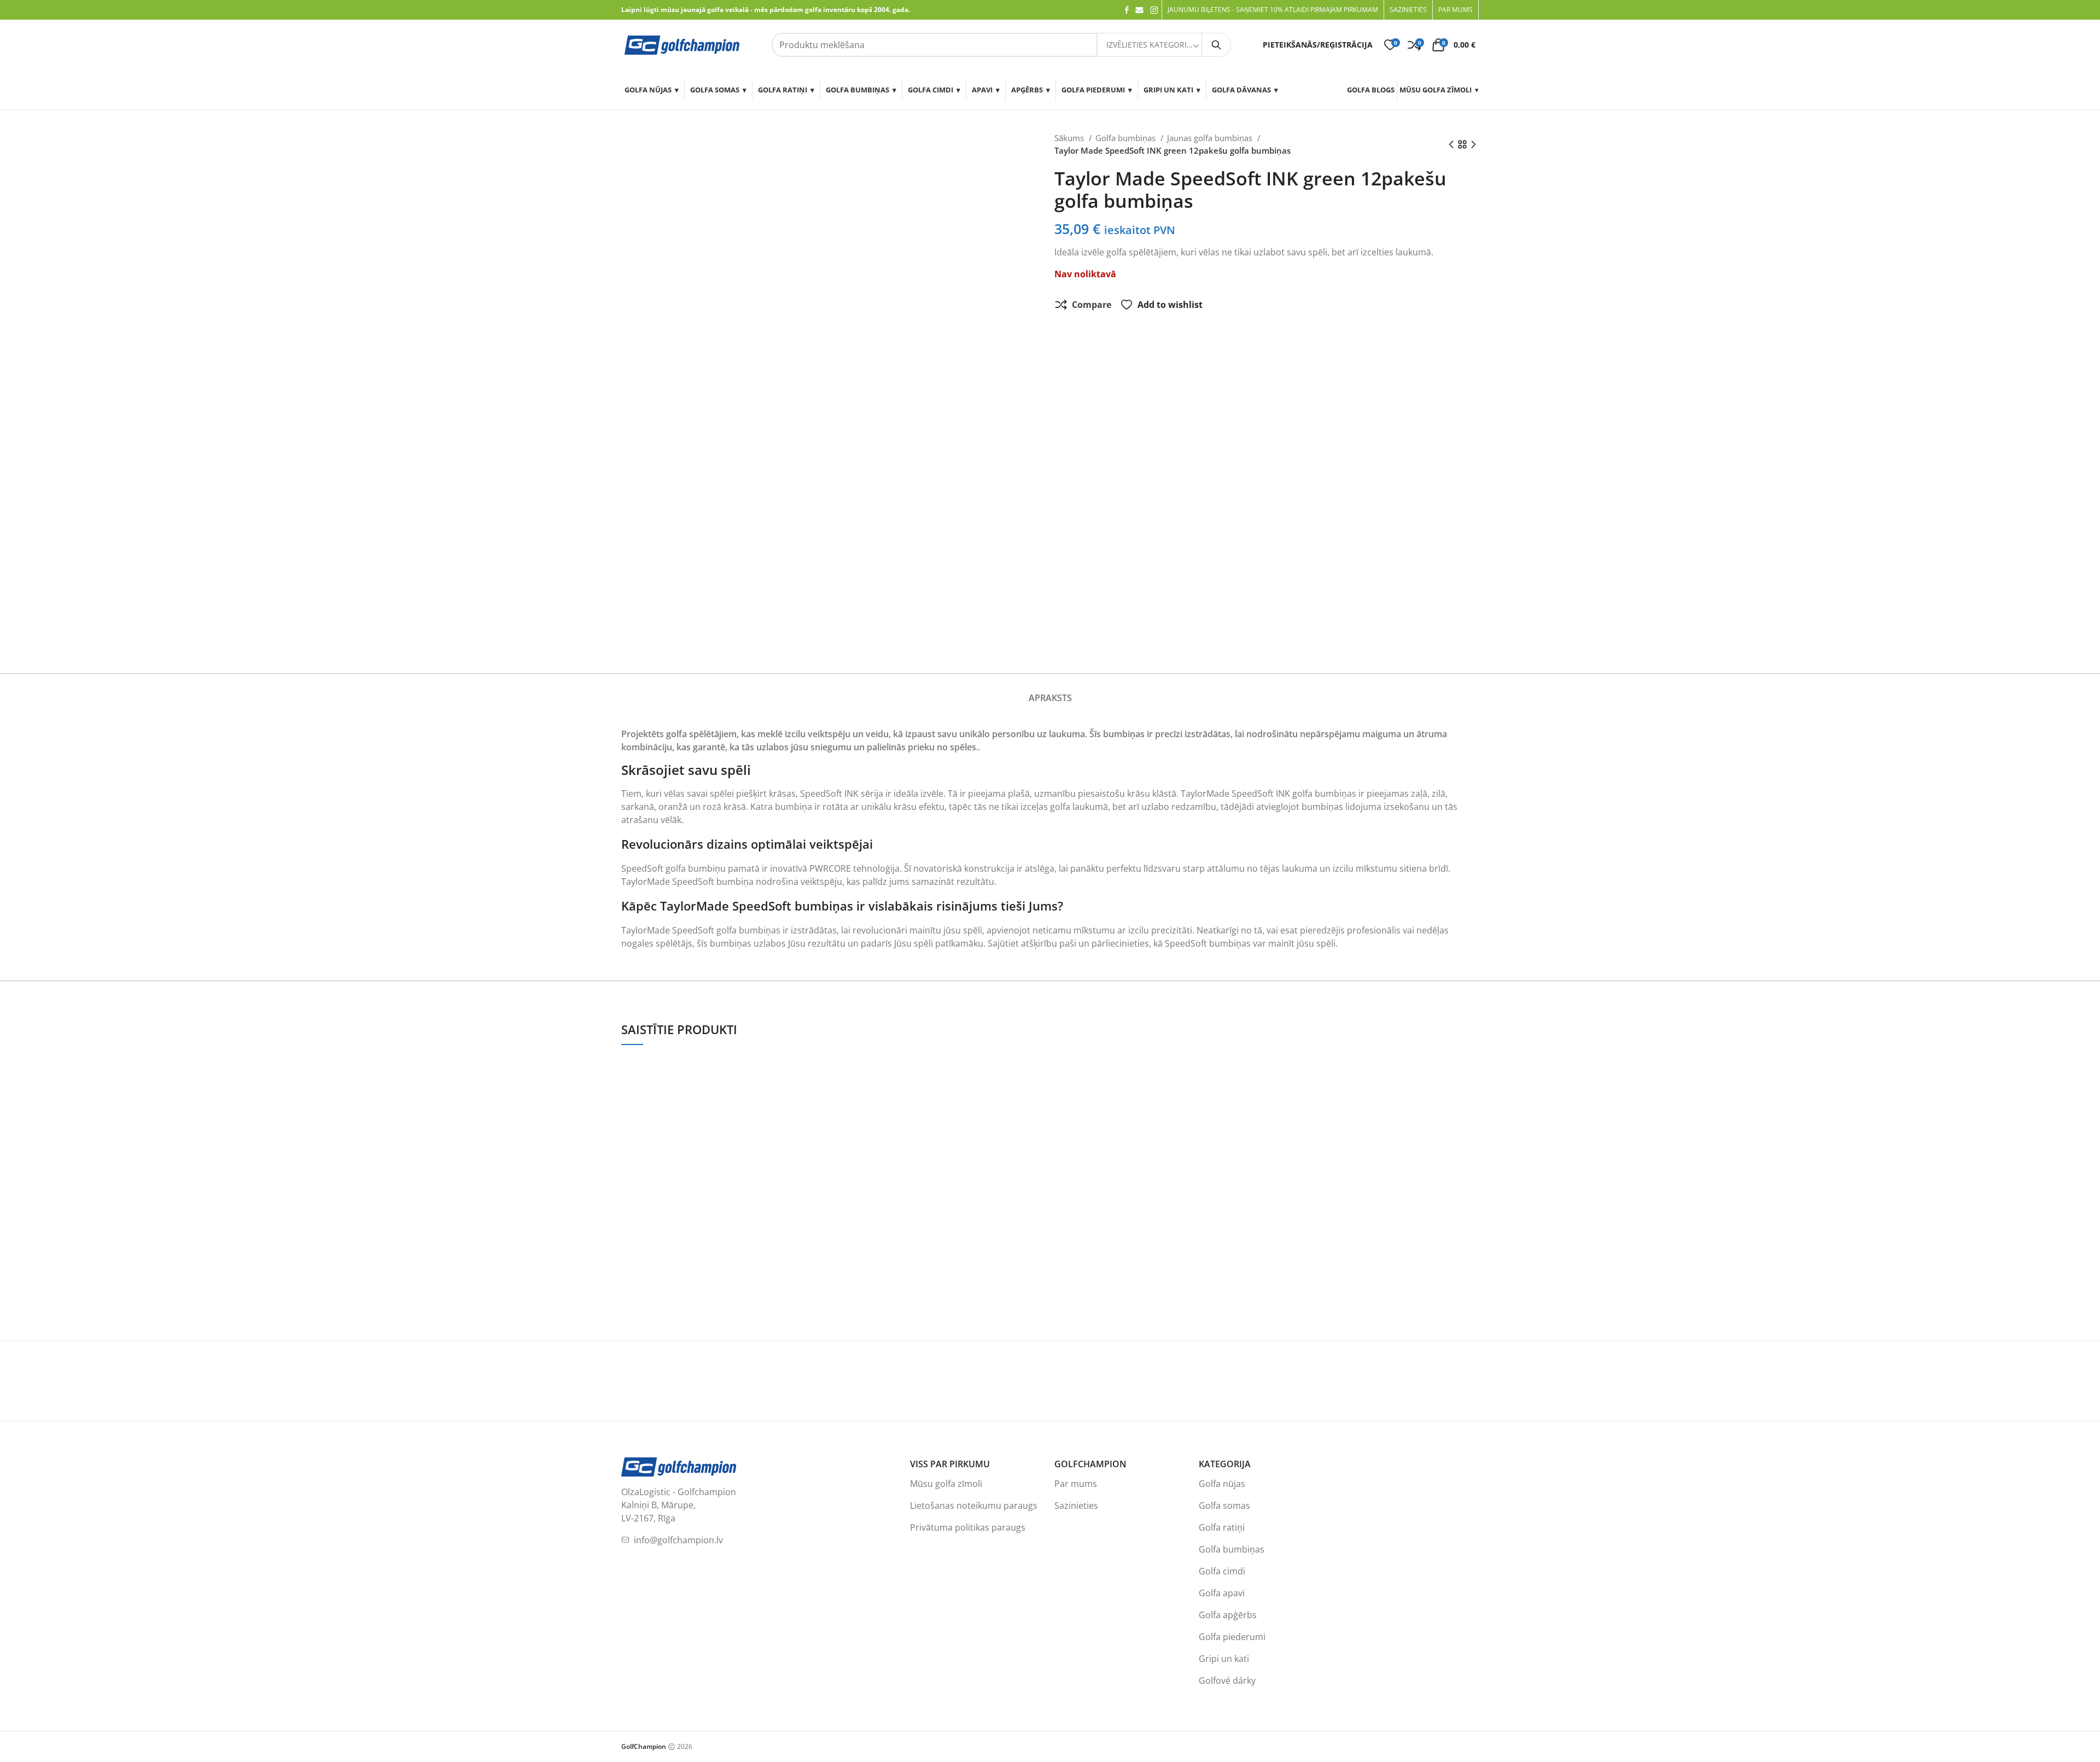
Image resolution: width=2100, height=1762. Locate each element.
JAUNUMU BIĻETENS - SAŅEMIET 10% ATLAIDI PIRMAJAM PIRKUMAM (1273, 10)
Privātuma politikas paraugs (968, 1527)
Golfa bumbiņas (857, 90)
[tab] (1050, 692)
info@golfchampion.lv (678, 1540)
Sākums (1070, 138)
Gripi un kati (1168, 90)
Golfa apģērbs (1228, 1615)
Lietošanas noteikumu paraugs (974, 1506)
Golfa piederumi (1093, 90)
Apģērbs (1027, 90)
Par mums (1076, 1484)
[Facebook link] (1127, 10)
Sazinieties (1076, 1506)
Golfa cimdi (931, 90)
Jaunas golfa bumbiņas (1211, 138)
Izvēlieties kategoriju (1150, 45)
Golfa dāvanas (1241, 90)
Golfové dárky (1227, 1681)
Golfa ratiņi (783, 90)
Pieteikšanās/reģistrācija (1318, 45)
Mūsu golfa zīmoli (1436, 90)
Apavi (982, 90)
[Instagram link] (1154, 10)
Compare (1092, 305)
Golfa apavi (1222, 1593)
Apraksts (1050, 698)
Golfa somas (715, 90)
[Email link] (1139, 10)
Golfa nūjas (648, 90)
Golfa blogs (1371, 90)
